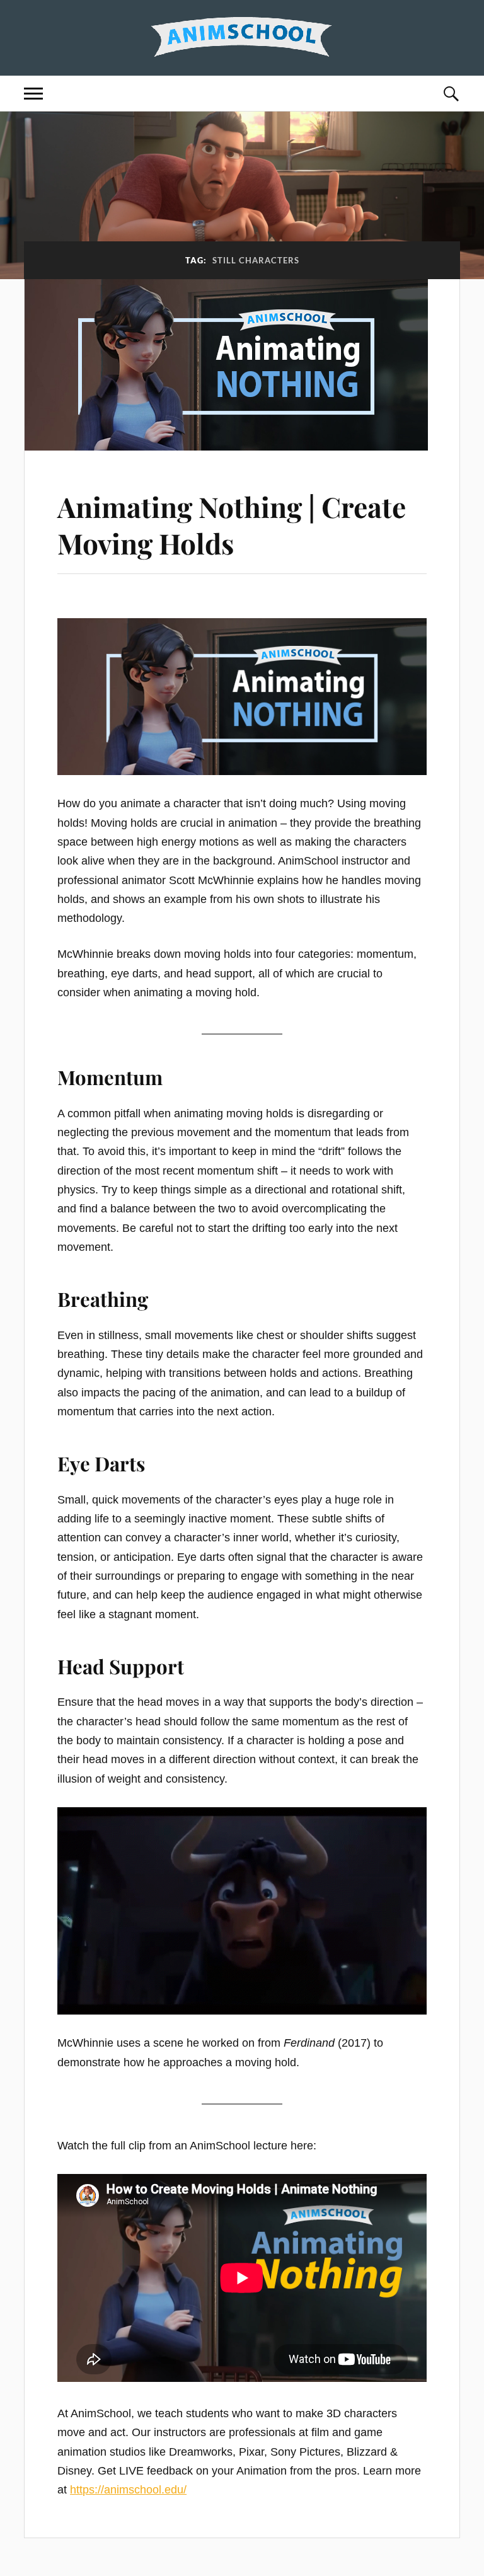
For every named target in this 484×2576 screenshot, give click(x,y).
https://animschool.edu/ (128, 2490)
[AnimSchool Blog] (242, 36)
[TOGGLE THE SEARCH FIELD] (451, 94)
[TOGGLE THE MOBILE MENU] (33, 94)
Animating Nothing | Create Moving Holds (232, 524)
